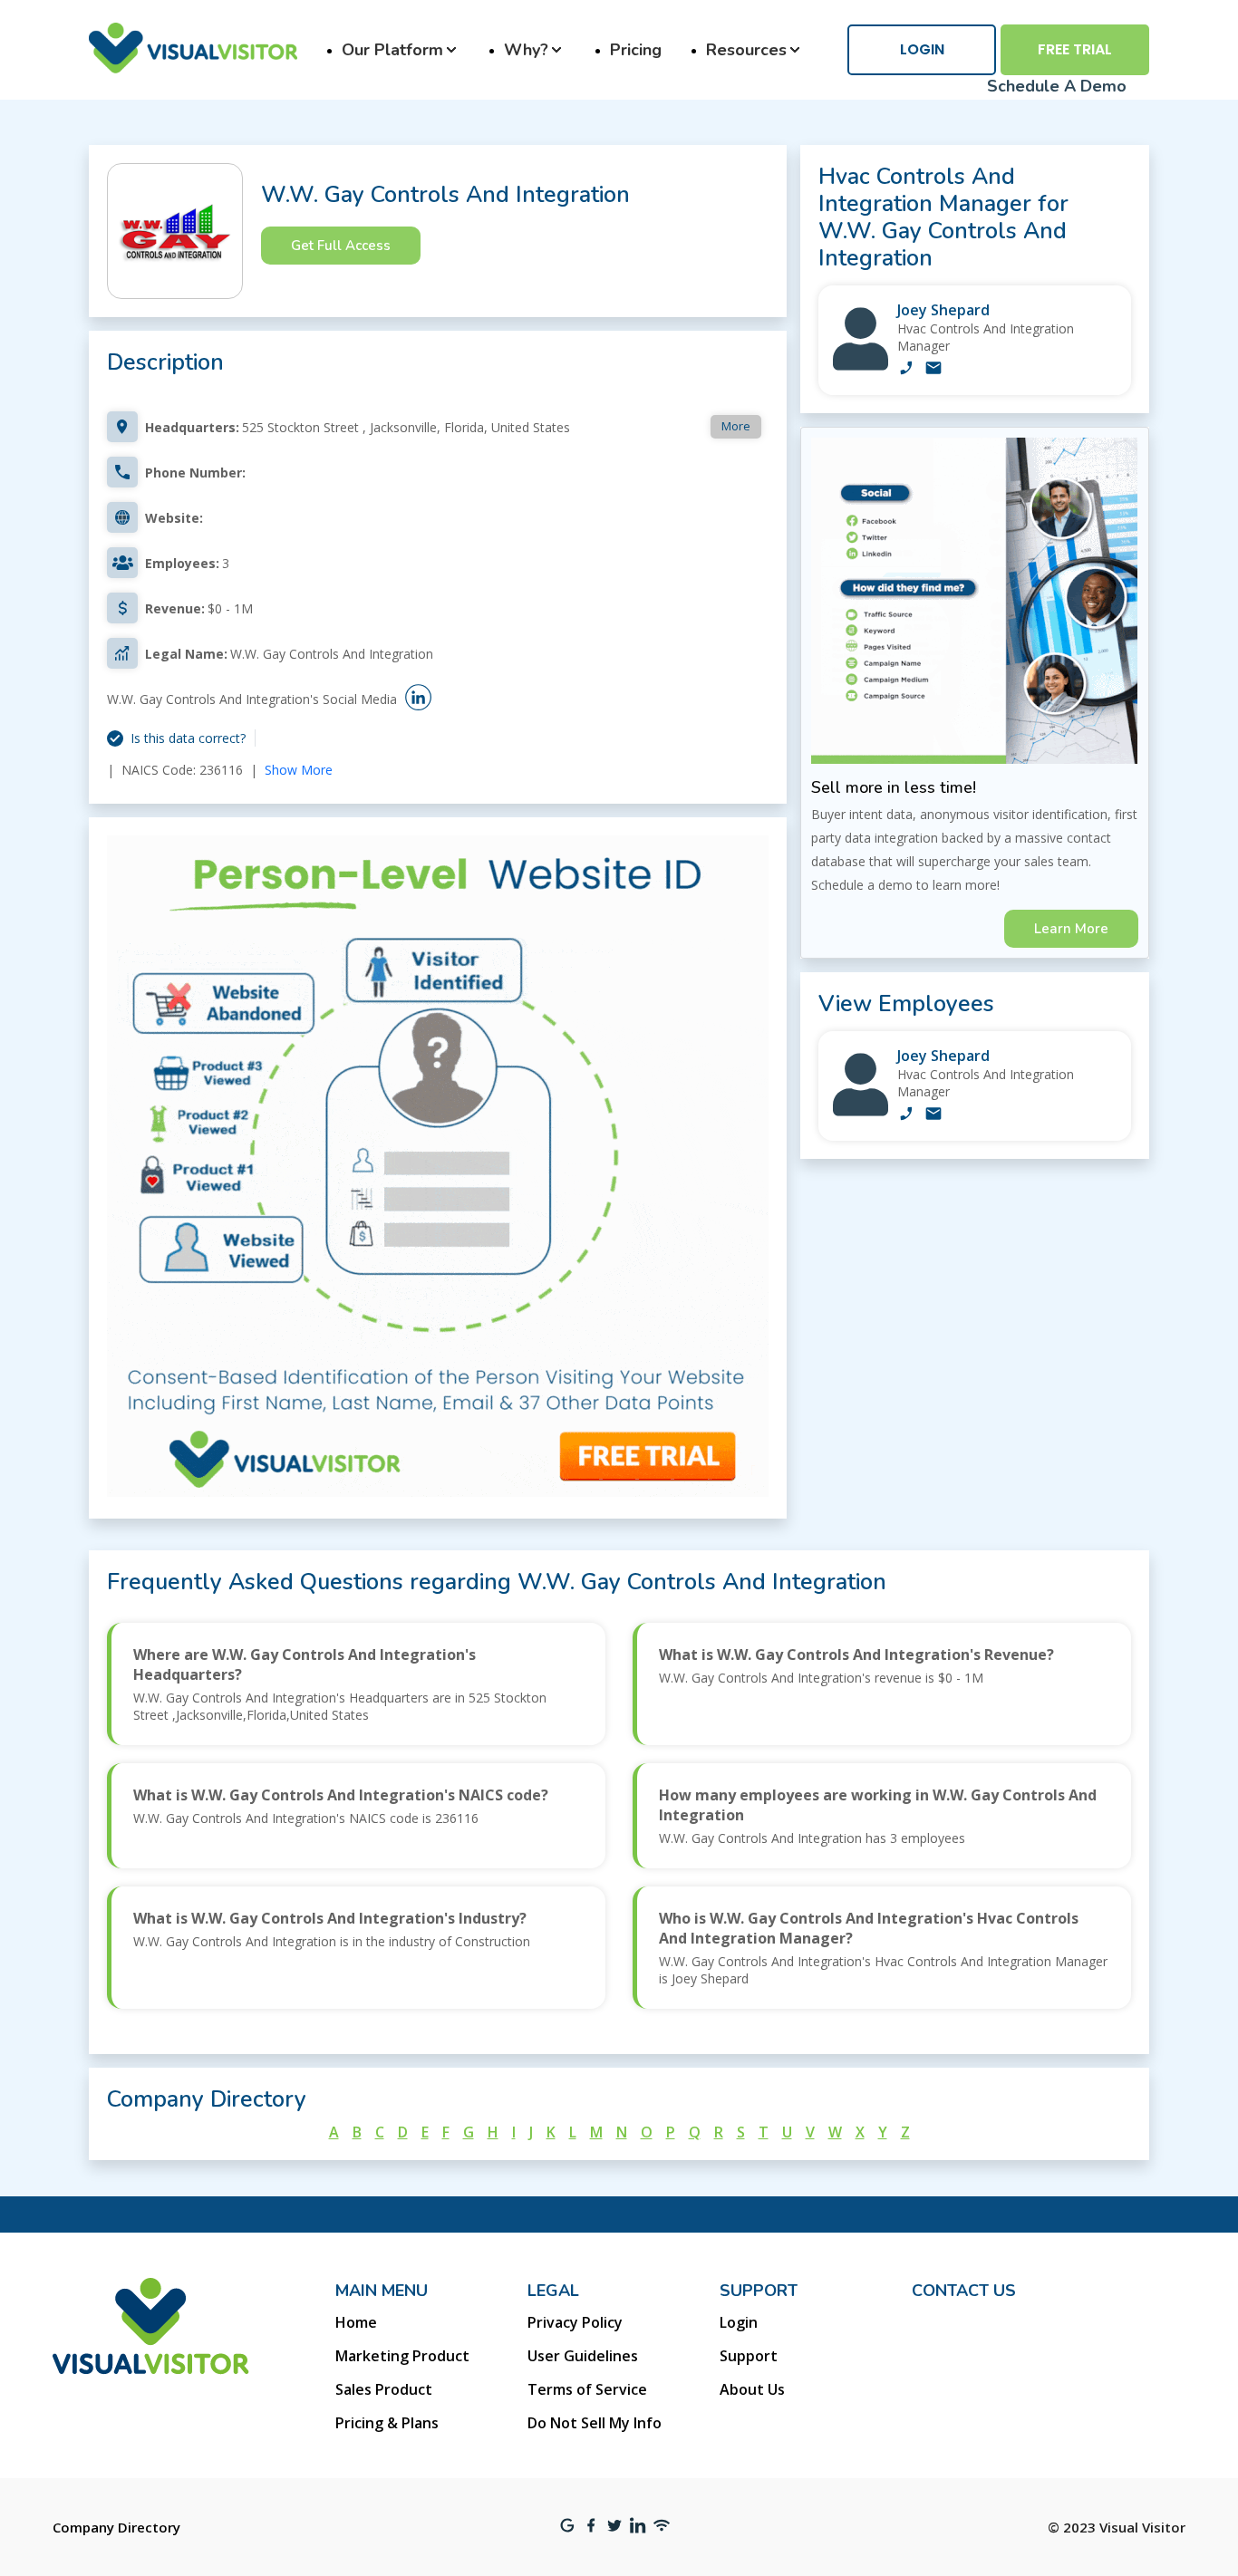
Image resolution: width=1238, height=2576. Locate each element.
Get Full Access (341, 246)
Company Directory (116, 2527)
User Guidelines (583, 2356)
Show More (299, 770)
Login (922, 49)
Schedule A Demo (1057, 86)
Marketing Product (402, 2356)
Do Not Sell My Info (595, 2423)
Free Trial (1075, 49)
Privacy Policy (575, 2322)
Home (356, 2322)
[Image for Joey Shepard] (861, 366)
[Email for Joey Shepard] (933, 370)
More (736, 426)
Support (749, 2356)
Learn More (1071, 929)
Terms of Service (587, 2389)
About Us (752, 2389)
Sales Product (384, 2389)
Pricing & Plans (387, 2423)
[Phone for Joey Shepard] (906, 370)
